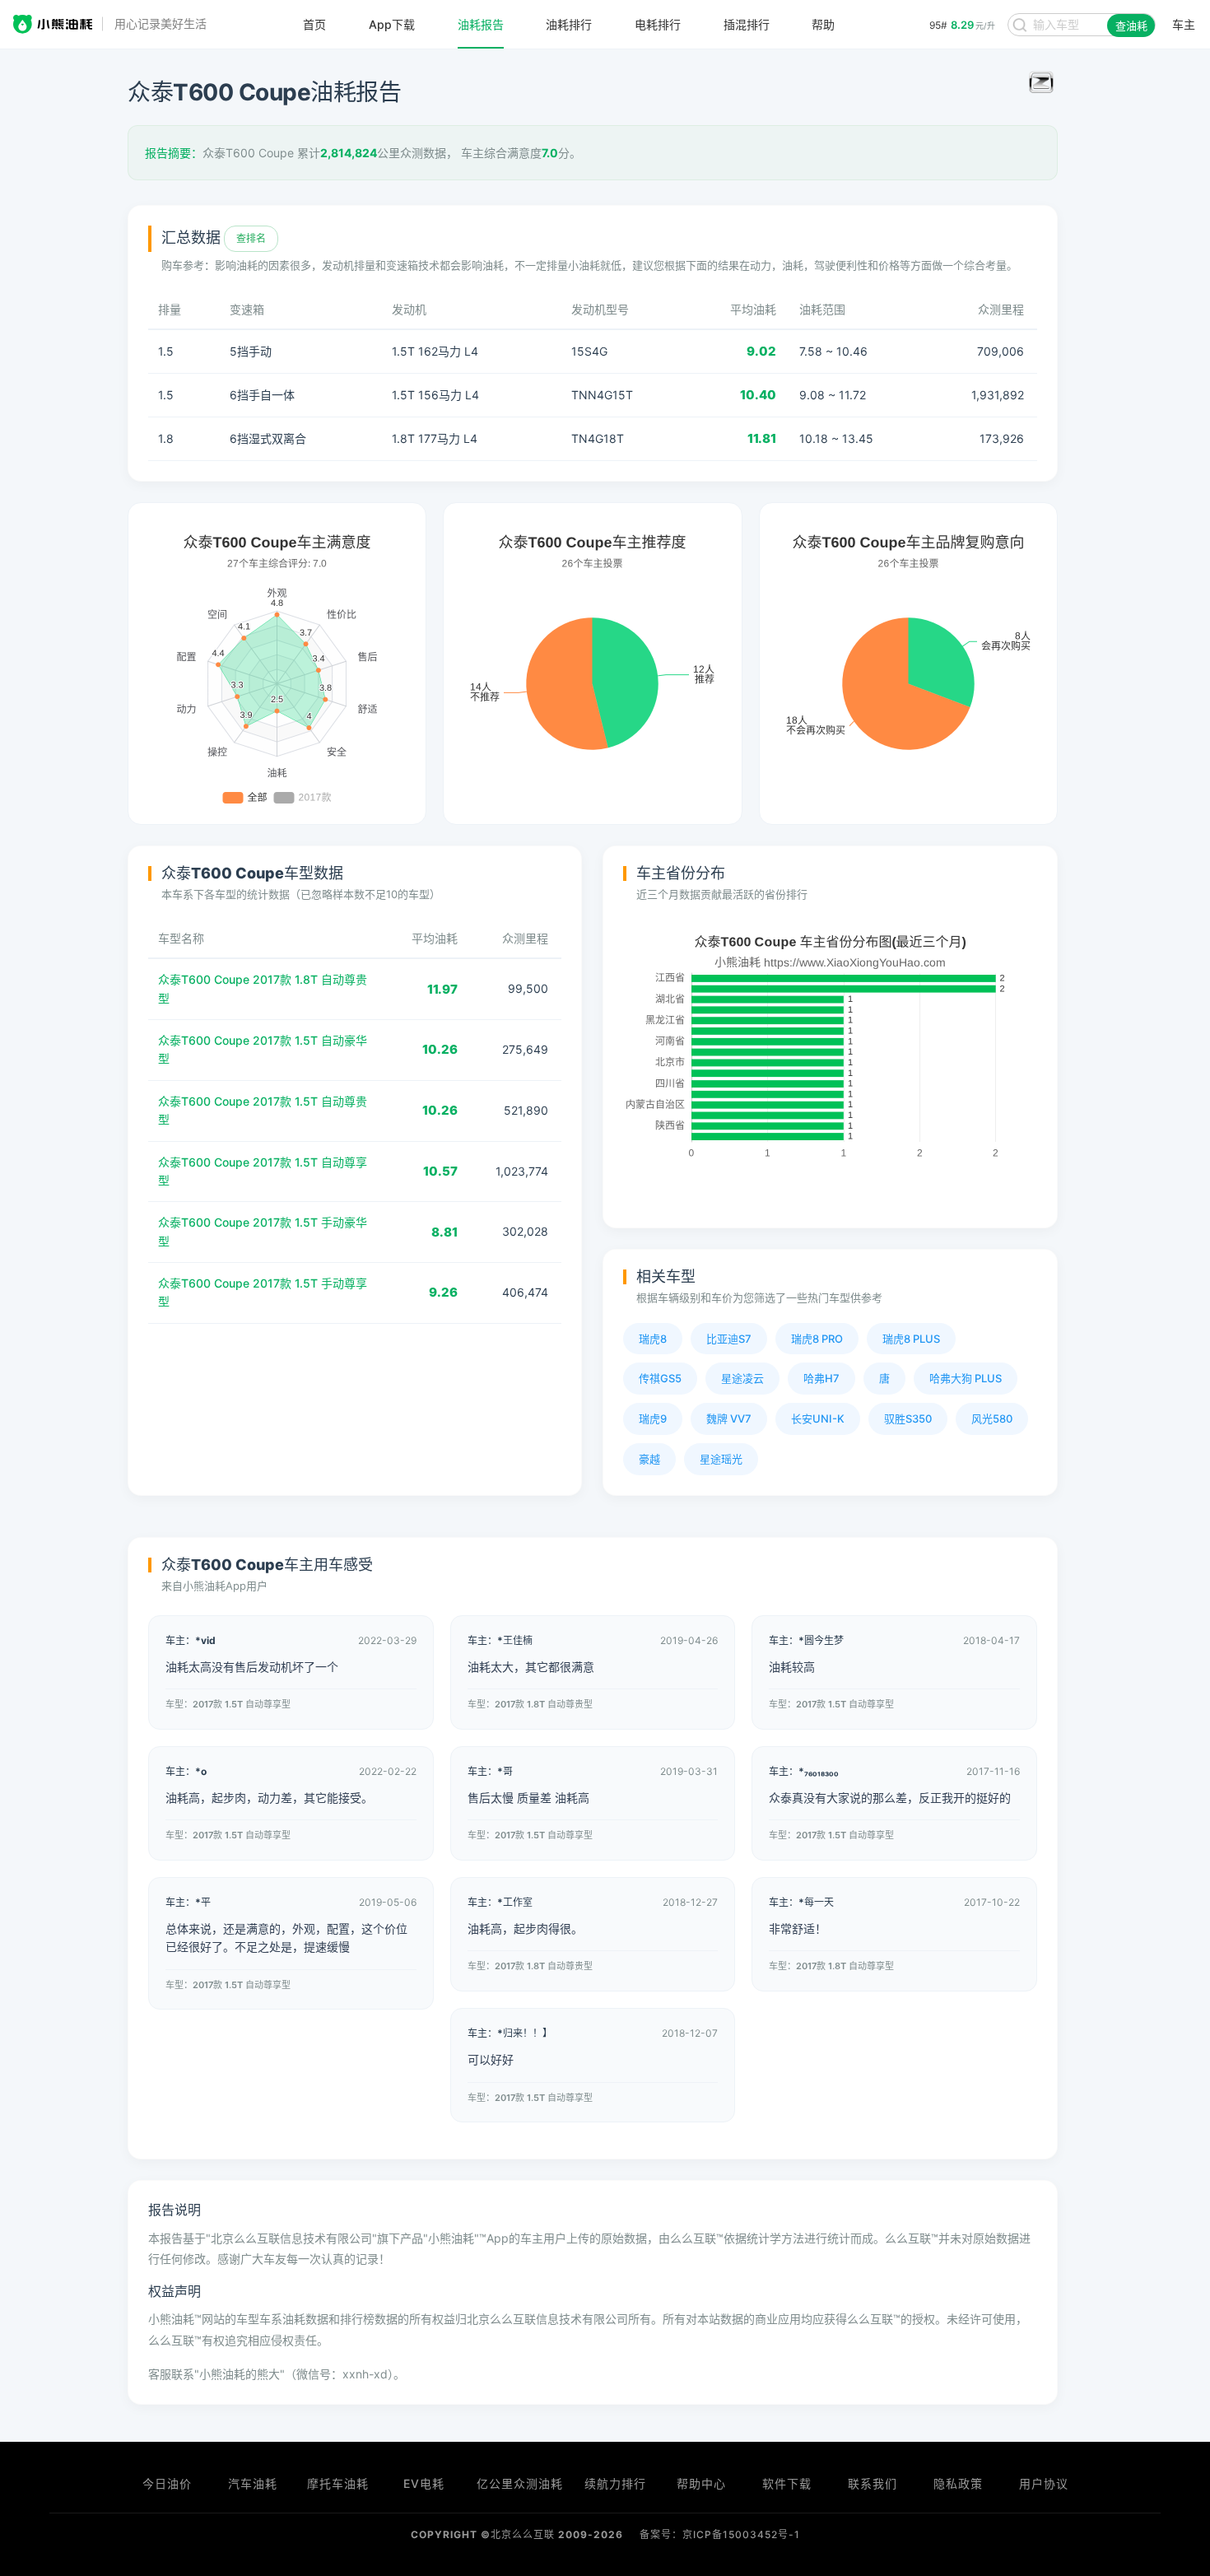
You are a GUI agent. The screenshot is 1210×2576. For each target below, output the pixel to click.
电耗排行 (658, 25)
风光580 (992, 1418)
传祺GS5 (660, 1378)
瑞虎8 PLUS (911, 1339)
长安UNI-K (818, 1418)
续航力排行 (615, 2483)
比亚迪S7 (729, 1339)
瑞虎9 (653, 1418)
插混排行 (747, 25)
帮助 (823, 25)
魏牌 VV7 (729, 1418)
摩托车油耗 (338, 2483)
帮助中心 (701, 2483)
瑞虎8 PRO (817, 1339)
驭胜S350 (908, 1418)
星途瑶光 (721, 1459)
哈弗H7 (821, 1378)
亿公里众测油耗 (520, 2483)
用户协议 (1044, 2483)
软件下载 (787, 2483)
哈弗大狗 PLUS (966, 1378)
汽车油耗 (253, 2483)
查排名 (251, 238)
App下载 (392, 25)
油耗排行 (569, 25)
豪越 (649, 1459)
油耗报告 (481, 25)
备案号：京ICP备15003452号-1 (720, 2534)
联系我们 (873, 2483)
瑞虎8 (653, 1339)
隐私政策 (958, 2483)
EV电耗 (424, 2483)
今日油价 (167, 2483)
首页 (314, 25)
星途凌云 (742, 1378)
